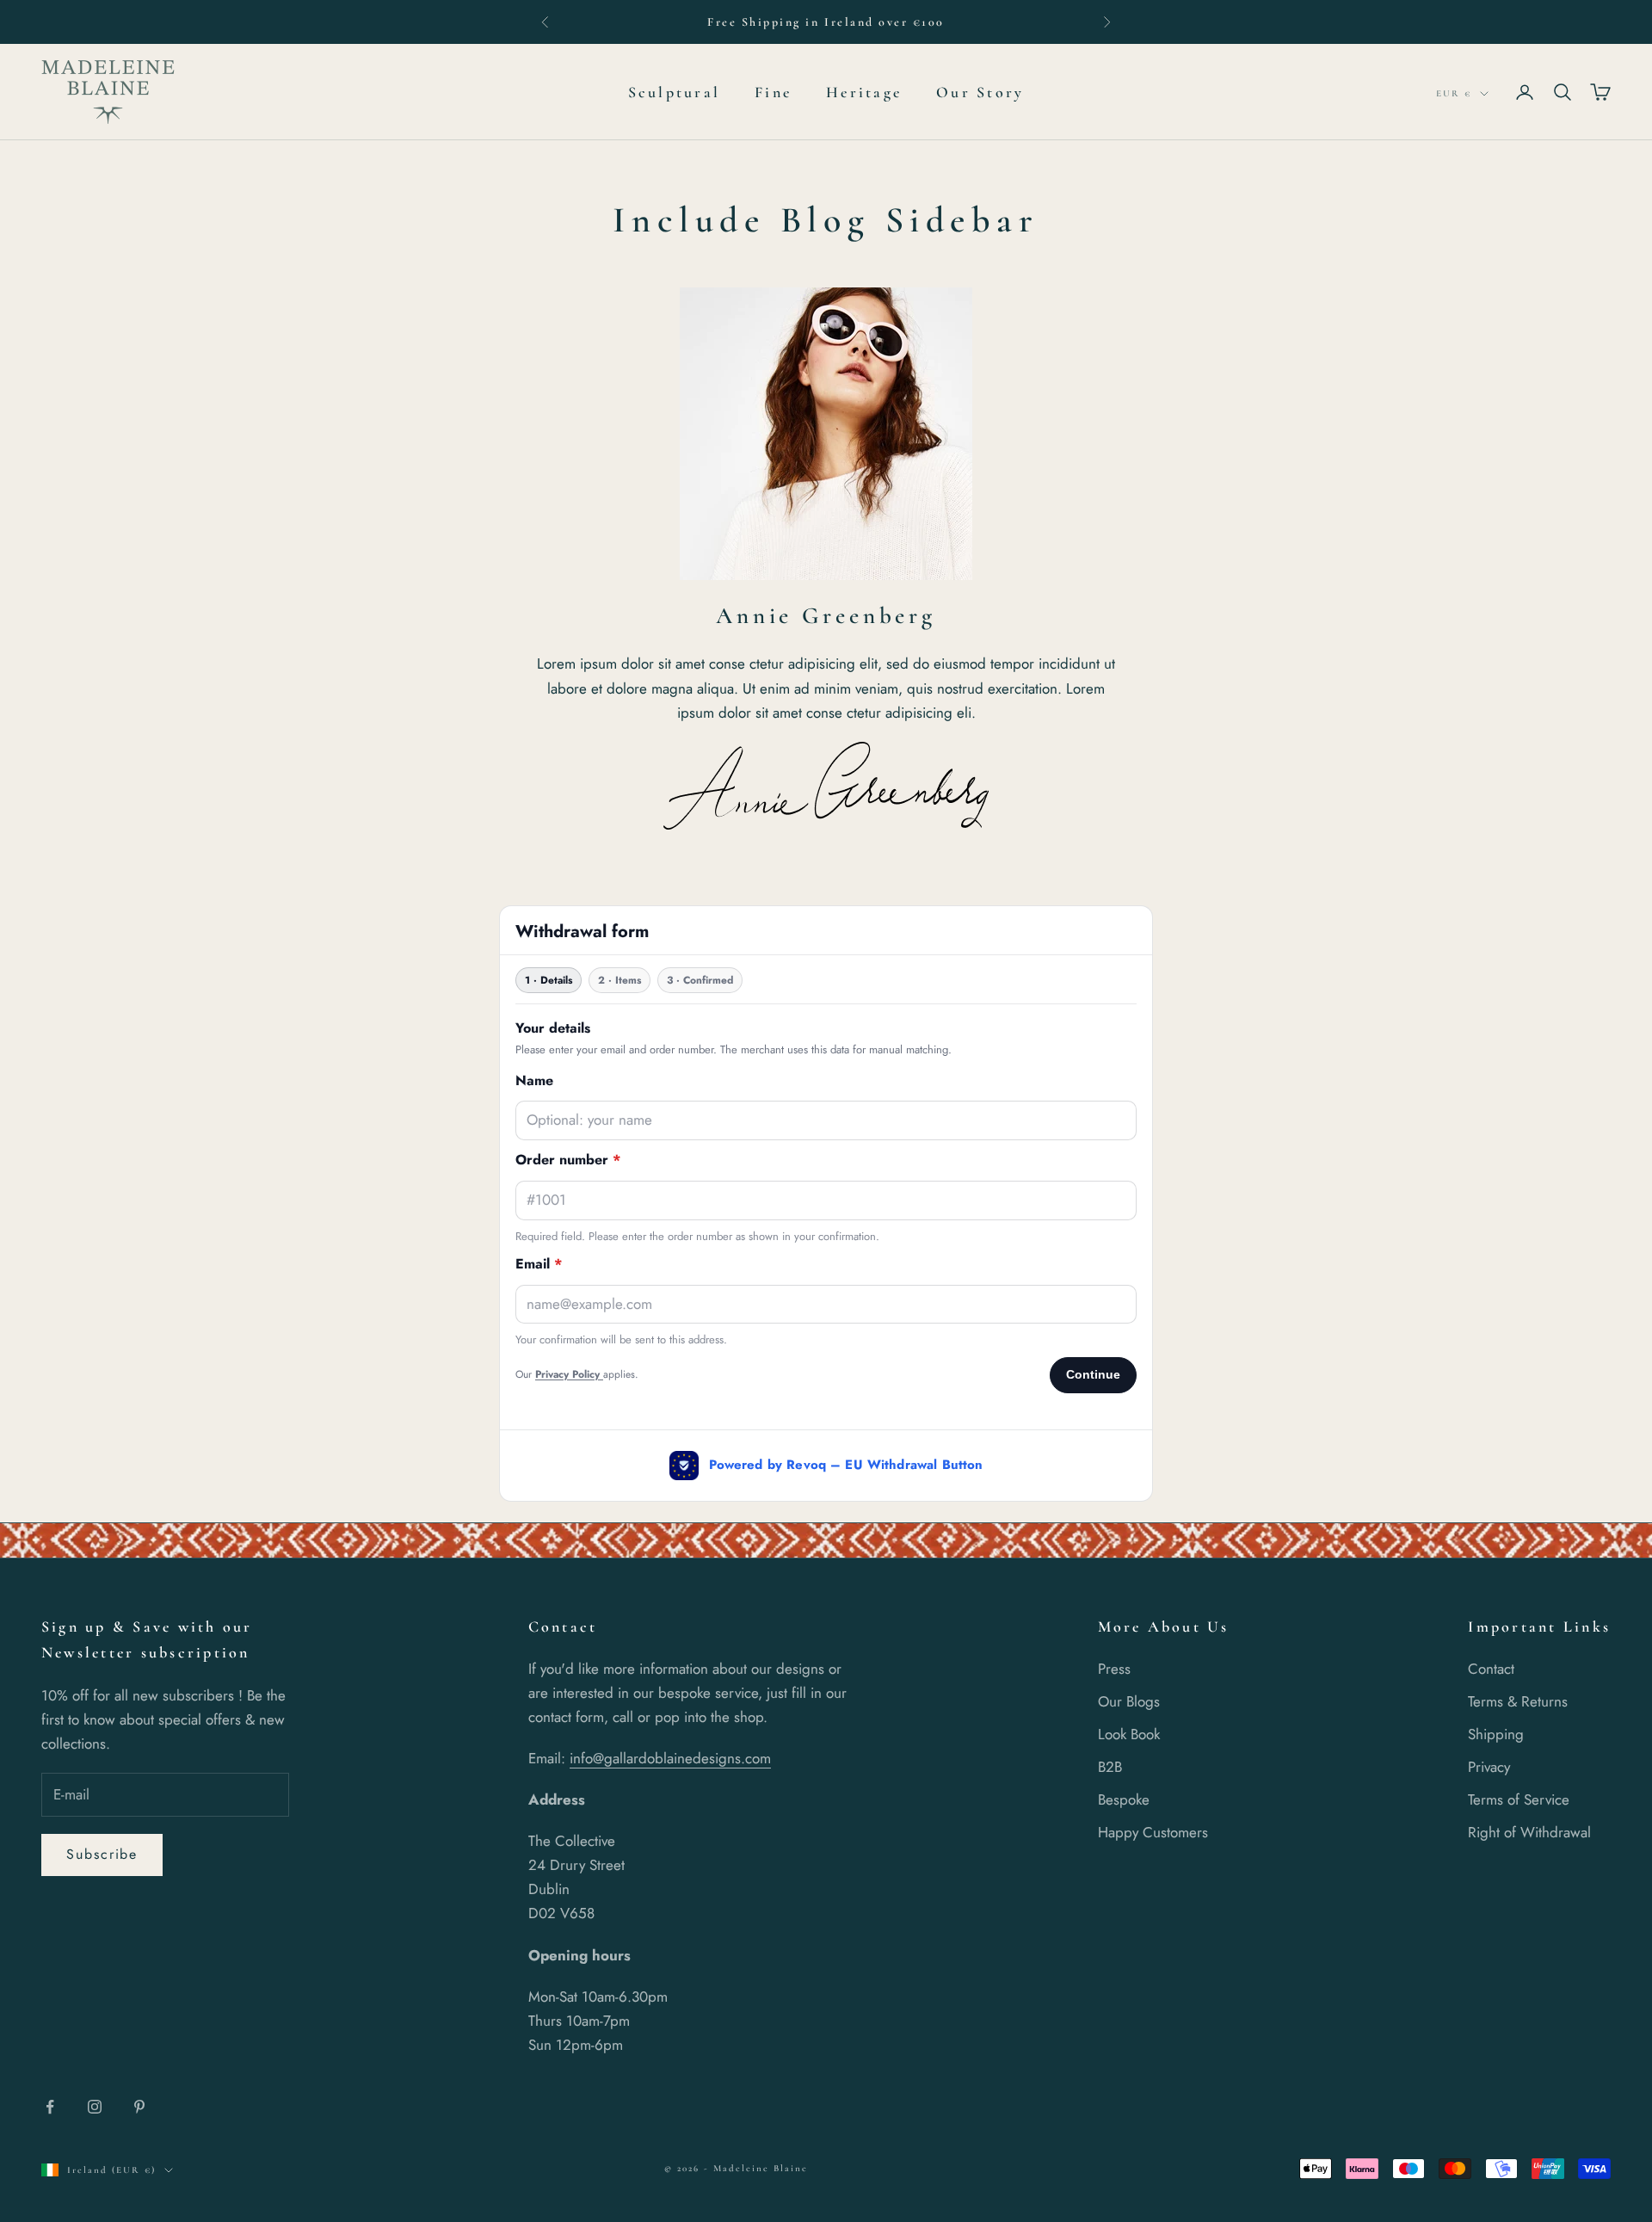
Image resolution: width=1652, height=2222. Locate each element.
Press (1114, 1669)
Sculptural (674, 92)
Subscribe (102, 1854)
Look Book (1129, 1734)
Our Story (980, 92)
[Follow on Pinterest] (139, 2107)
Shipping (1496, 1734)
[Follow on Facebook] (50, 2107)
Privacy (1489, 1767)
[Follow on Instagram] (95, 2107)
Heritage (864, 92)
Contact (1491, 1669)
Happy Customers (1153, 1832)
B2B (1110, 1767)
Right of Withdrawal (1529, 1832)
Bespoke (1124, 1799)
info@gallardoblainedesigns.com (670, 1758)
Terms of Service (1519, 1799)
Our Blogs (1129, 1701)
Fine (773, 92)
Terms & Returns (1518, 1701)
